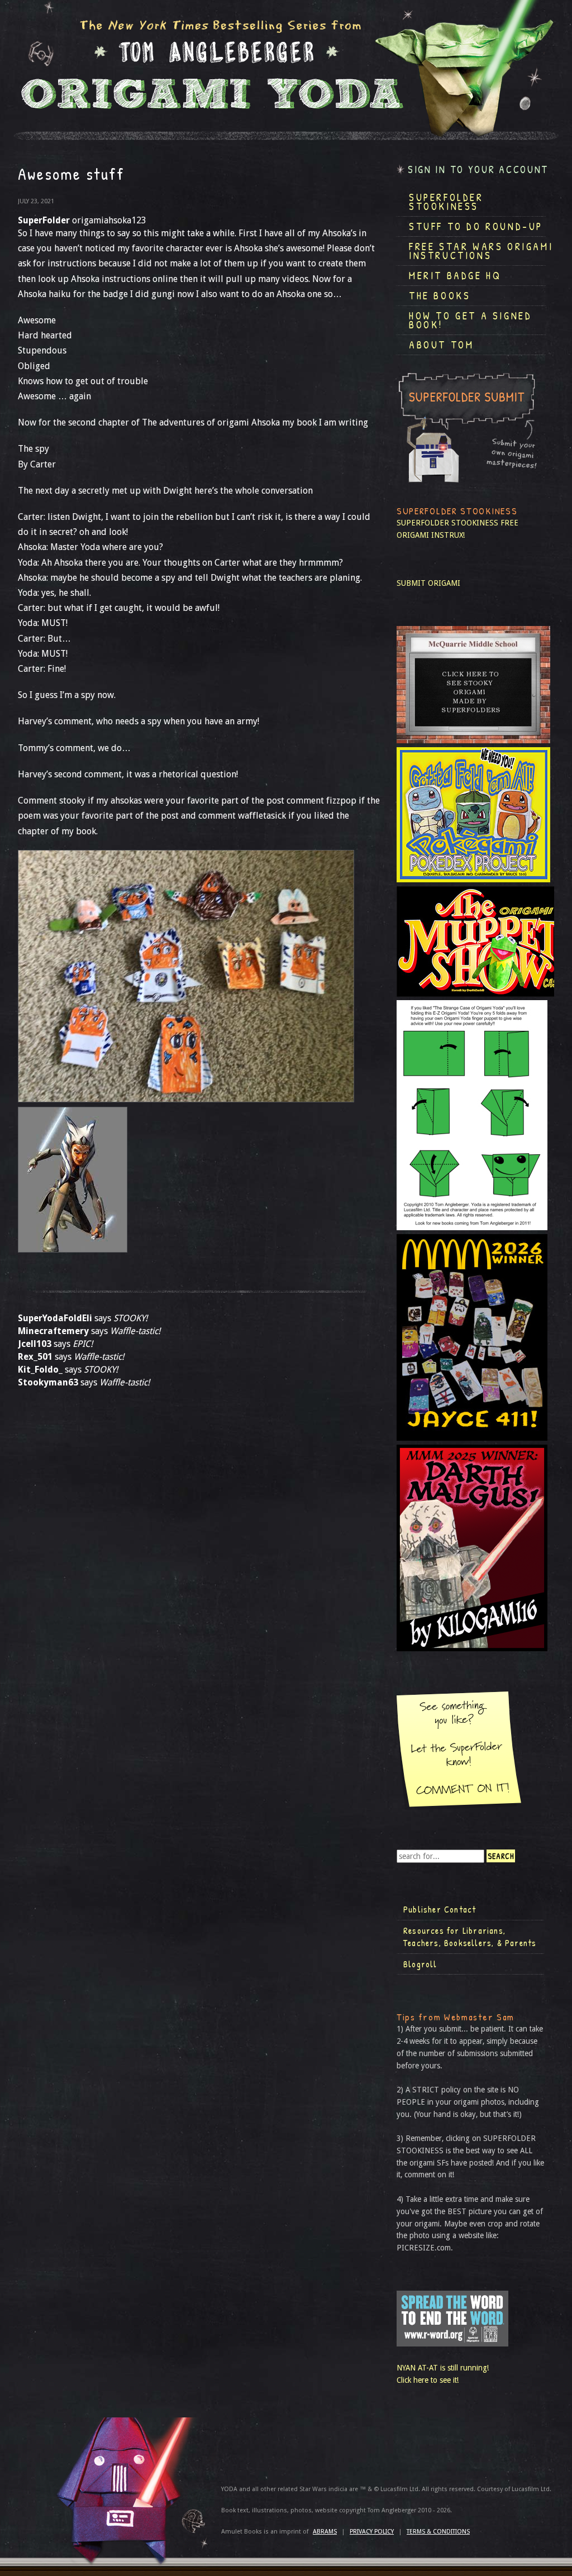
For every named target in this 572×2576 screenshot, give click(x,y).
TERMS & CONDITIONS (438, 2532)
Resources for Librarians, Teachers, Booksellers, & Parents (470, 1937)
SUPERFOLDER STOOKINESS (447, 523)
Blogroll (420, 1964)
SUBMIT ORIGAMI (428, 583)
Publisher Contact (440, 1909)
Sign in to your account (478, 169)
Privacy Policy (372, 2532)
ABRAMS (325, 2532)
